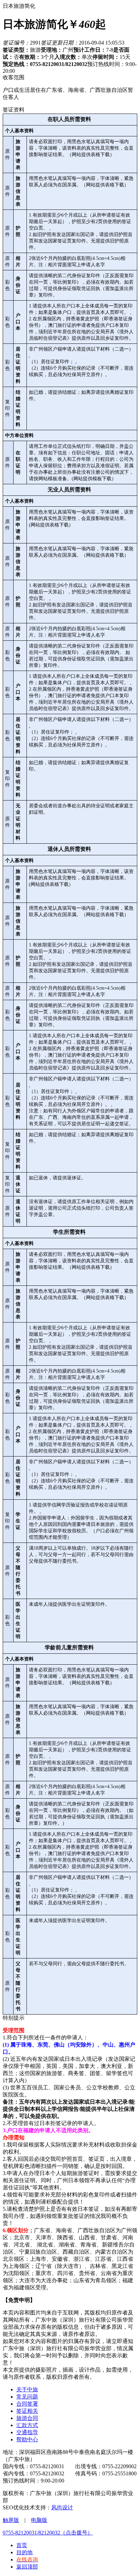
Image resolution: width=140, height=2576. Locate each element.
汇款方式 (27, 2425)
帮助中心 (27, 2439)
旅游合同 (27, 2418)
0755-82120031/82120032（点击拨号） (48, 2533)
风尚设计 (62, 2507)
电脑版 (39, 2520)
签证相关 (27, 2411)
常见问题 (27, 2397)
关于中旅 (27, 2389)
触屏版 (11, 2520)
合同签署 (27, 2404)
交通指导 (27, 2432)
